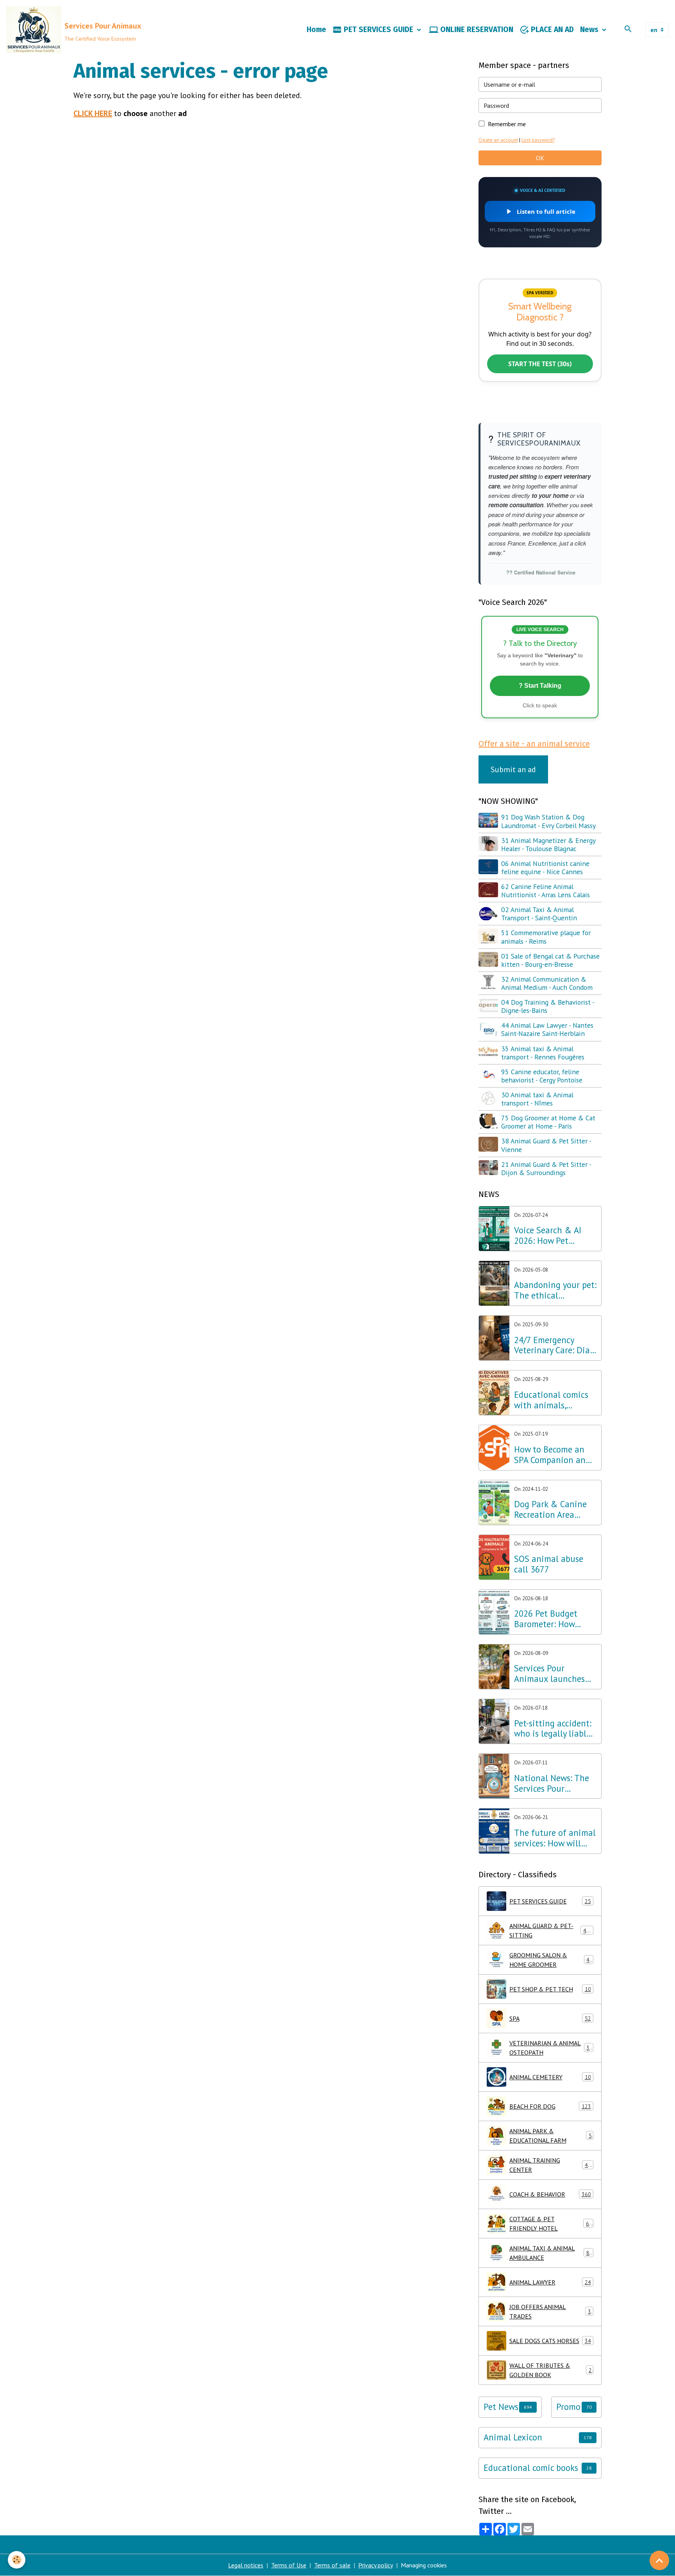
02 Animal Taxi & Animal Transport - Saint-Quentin (539, 914)
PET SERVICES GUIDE (379, 30)
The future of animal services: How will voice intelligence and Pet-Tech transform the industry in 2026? (555, 1838)
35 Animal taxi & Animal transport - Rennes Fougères (543, 1053)
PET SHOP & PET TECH (550, 1989)
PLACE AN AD (551, 30)
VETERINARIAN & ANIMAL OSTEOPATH (551, 2048)
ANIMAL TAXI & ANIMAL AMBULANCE (551, 2253)
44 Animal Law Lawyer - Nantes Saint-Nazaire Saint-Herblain (547, 1029)
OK (540, 158)
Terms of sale (332, 2565)
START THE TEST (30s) (540, 364)
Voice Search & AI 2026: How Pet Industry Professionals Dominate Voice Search (548, 1236)
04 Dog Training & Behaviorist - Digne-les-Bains (548, 1006)
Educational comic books (531, 2468)
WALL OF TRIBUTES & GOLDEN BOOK (551, 2370)
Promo (568, 2407)
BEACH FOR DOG (550, 2106)
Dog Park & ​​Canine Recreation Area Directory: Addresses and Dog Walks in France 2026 (552, 1510)
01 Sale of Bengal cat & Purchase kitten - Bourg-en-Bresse (550, 960)
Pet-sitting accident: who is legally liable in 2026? (553, 1729)
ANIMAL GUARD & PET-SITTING (551, 1930)
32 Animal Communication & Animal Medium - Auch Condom (547, 983)
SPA (550, 2018)
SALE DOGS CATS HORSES (550, 2341)
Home (316, 30)
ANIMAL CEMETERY (550, 2077)
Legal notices (246, 2565)
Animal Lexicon (513, 2437)
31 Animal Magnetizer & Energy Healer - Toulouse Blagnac (548, 844)
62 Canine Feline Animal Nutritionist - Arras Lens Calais (546, 891)
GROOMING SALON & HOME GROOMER (551, 1960)
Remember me (507, 124)
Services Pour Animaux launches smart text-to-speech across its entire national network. (554, 1674)
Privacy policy (376, 2565)
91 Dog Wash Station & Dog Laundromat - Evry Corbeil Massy (548, 821)
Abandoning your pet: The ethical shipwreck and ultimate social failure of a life (555, 1290)
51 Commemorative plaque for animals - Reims (546, 937)
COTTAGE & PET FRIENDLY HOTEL (551, 2224)
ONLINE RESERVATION (476, 30)
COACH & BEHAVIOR (550, 2194)
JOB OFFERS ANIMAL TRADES (550, 2311)
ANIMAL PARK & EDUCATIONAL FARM (551, 2136)
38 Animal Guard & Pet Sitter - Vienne (546, 1145)
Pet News (501, 2407)
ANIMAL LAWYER (550, 2282)
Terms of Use (289, 2565)
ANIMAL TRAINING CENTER (550, 2165)
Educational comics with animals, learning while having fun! (551, 1400)
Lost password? (538, 140)
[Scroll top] (659, 2560)
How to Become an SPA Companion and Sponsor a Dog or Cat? (552, 1455)
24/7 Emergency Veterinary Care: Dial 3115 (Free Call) (553, 1345)
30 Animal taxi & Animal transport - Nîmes (537, 1099)
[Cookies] (17, 2560)
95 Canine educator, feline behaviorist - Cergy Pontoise (542, 1076)
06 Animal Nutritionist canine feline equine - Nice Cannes (545, 868)
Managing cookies (424, 2565)
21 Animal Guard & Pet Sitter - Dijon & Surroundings (546, 1168)
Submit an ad (513, 769)
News (590, 30)
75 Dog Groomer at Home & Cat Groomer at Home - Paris (548, 1122)
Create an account (498, 140)
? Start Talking (540, 686)
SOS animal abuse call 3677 (549, 1564)
